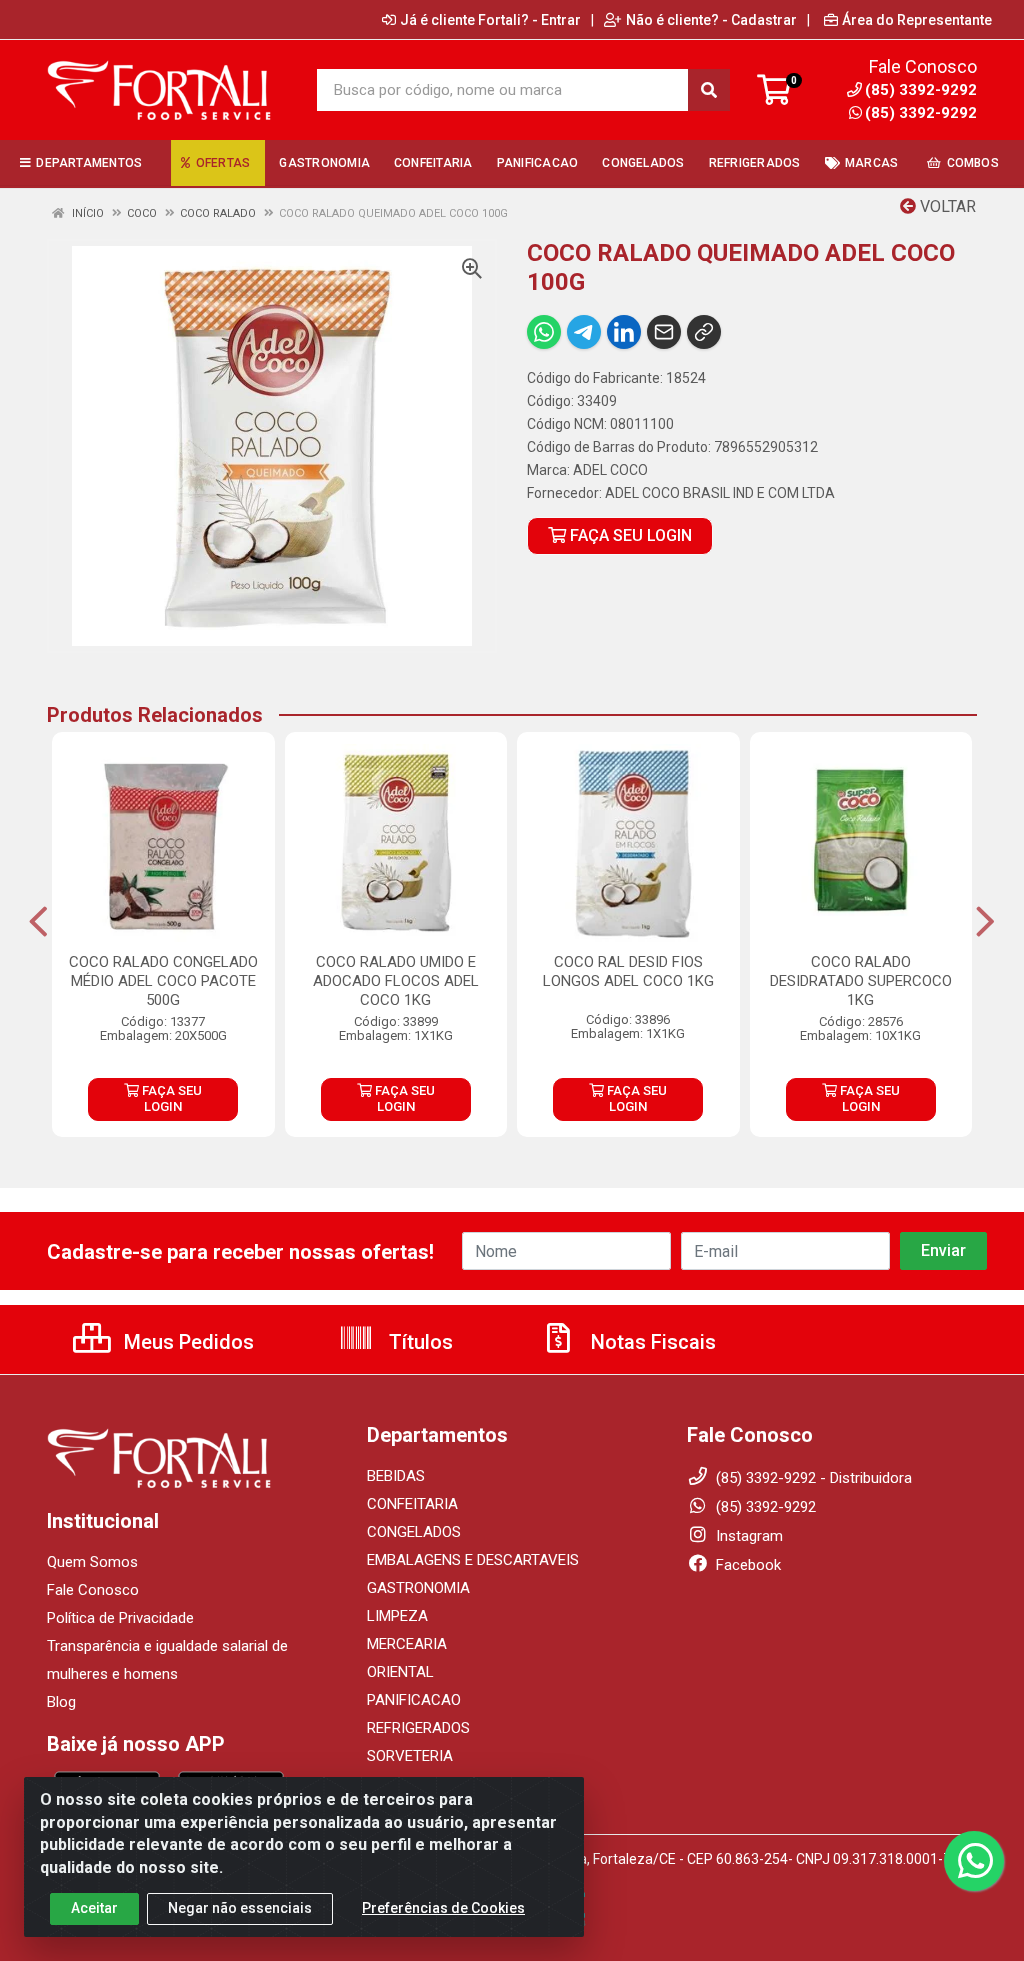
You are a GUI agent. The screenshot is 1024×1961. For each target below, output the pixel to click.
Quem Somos (92, 1562)
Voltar (946, 206)
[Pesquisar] (709, 90)
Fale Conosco (93, 1590)
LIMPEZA (397, 1616)
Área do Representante (917, 20)
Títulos (418, 1342)
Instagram (747, 1536)
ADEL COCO (610, 470)
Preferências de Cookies (443, 1908)
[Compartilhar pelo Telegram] (584, 332)
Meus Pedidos (186, 1342)
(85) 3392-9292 (921, 113)
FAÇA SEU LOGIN (629, 535)
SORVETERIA (410, 1756)
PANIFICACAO (414, 1700)
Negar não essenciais (240, 1908)
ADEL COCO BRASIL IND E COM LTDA (720, 493)
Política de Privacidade (120, 1618)
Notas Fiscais (651, 1342)
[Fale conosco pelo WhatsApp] (974, 1861)
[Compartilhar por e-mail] (664, 332)
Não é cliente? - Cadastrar (711, 20)
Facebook (746, 1565)
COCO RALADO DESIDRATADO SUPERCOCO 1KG (861, 981)
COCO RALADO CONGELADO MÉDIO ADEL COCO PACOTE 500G (163, 981)
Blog (61, 1702)
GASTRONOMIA (418, 1588)
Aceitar (94, 1908)
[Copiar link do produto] (704, 332)
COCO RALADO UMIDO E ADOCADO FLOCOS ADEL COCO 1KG (396, 981)
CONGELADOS (414, 1532)
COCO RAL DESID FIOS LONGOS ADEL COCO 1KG (628, 971)
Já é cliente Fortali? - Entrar (490, 20)
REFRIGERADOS (418, 1728)
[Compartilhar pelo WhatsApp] (544, 332)
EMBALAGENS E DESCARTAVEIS (473, 1560)
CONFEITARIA (412, 1504)
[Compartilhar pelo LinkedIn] (624, 332)
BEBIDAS (396, 1476)
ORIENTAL (400, 1672)
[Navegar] (38, 922)
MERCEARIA (407, 1644)
